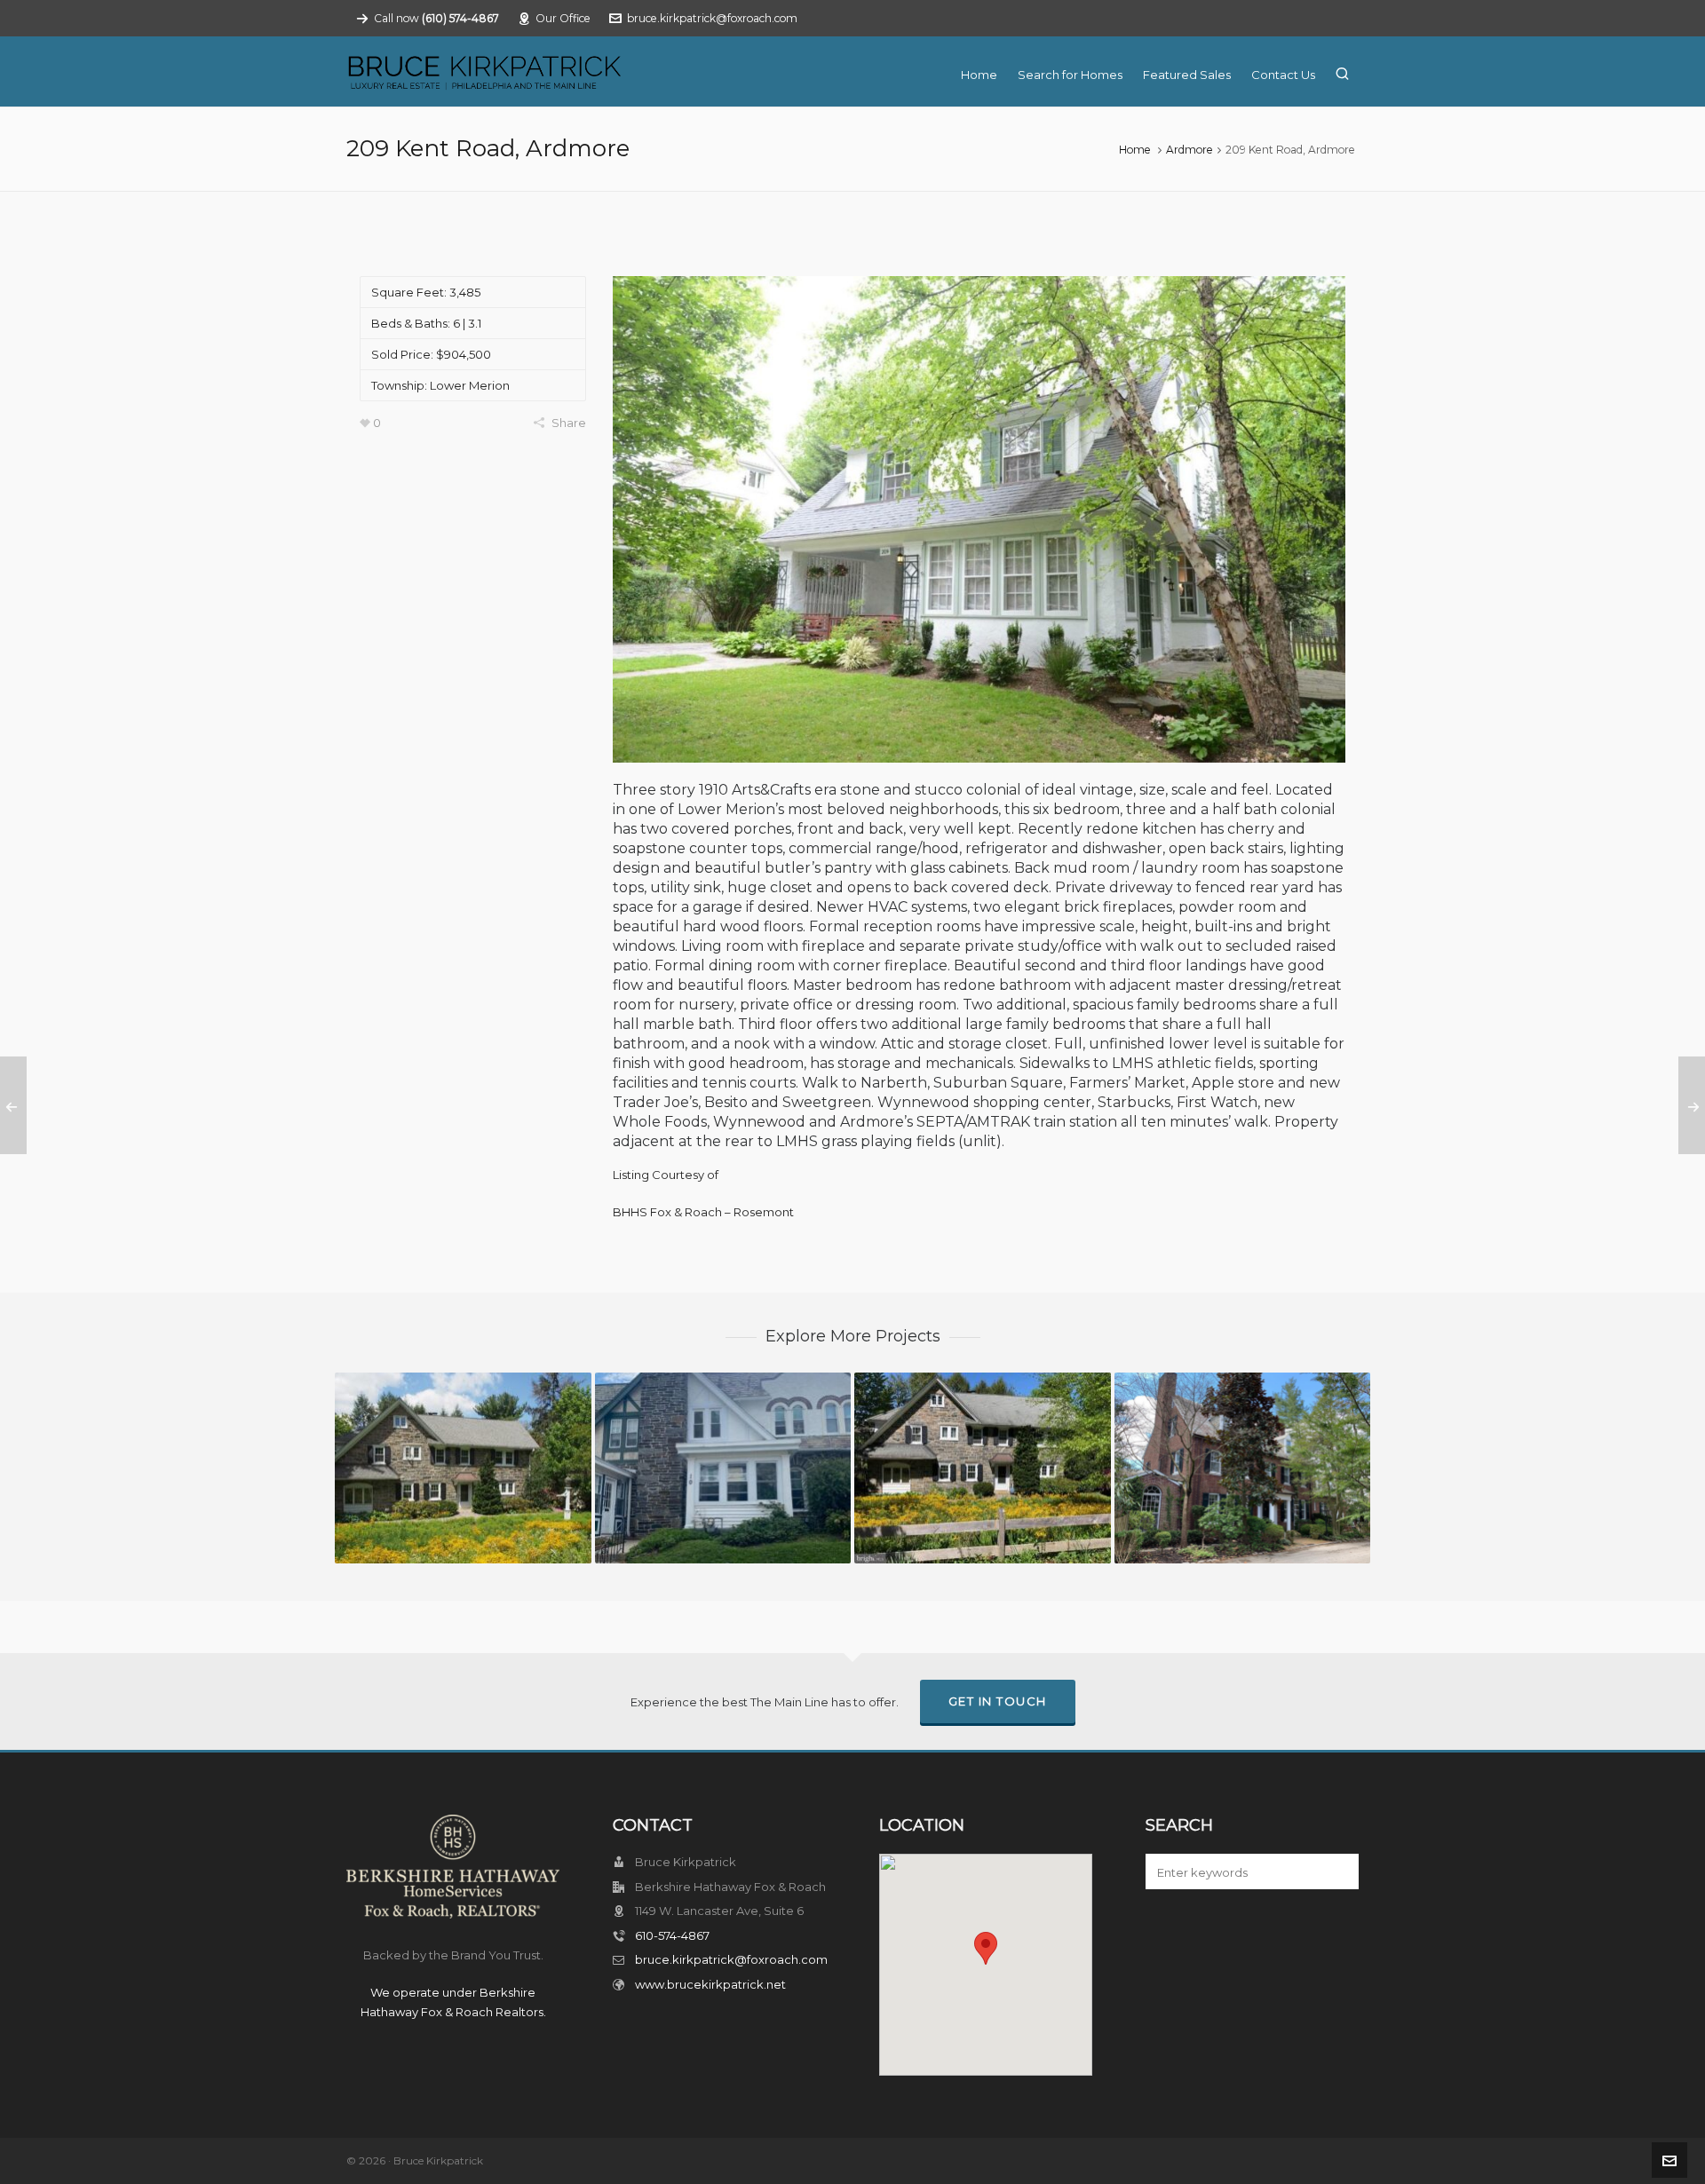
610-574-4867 (672, 1935)
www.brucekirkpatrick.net (710, 1984)
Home (1135, 150)
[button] (1336, 1871)
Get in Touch (998, 1701)
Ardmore (1190, 150)
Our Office (563, 18)
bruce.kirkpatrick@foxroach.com (712, 18)
